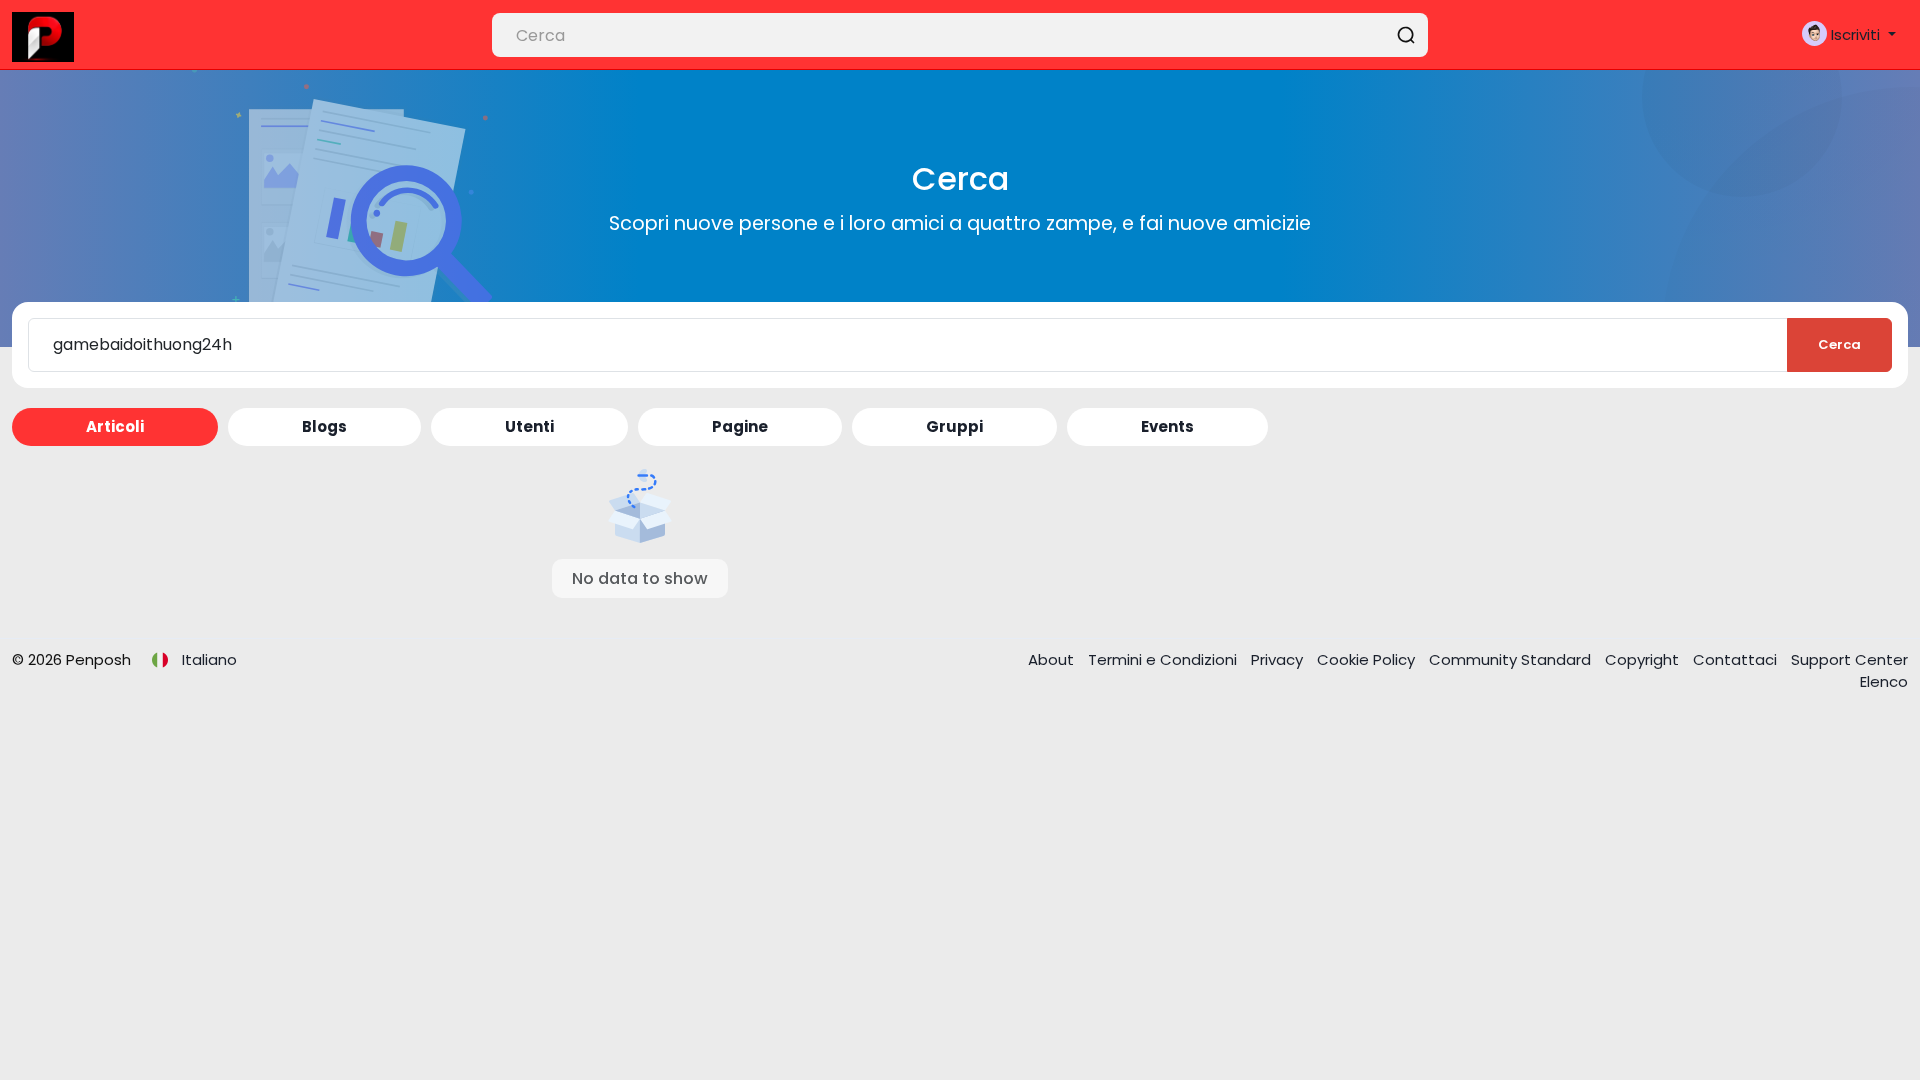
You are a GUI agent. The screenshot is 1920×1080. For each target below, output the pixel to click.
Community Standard (1512, 659)
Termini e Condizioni (1164, 659)
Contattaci (1737, 659)
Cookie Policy (1368, 659)
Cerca (1839, 344)
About (1053, 659)
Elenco (1884, 681)
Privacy (1279, 659)
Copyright (1644, 659)
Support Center (1849, 659)
